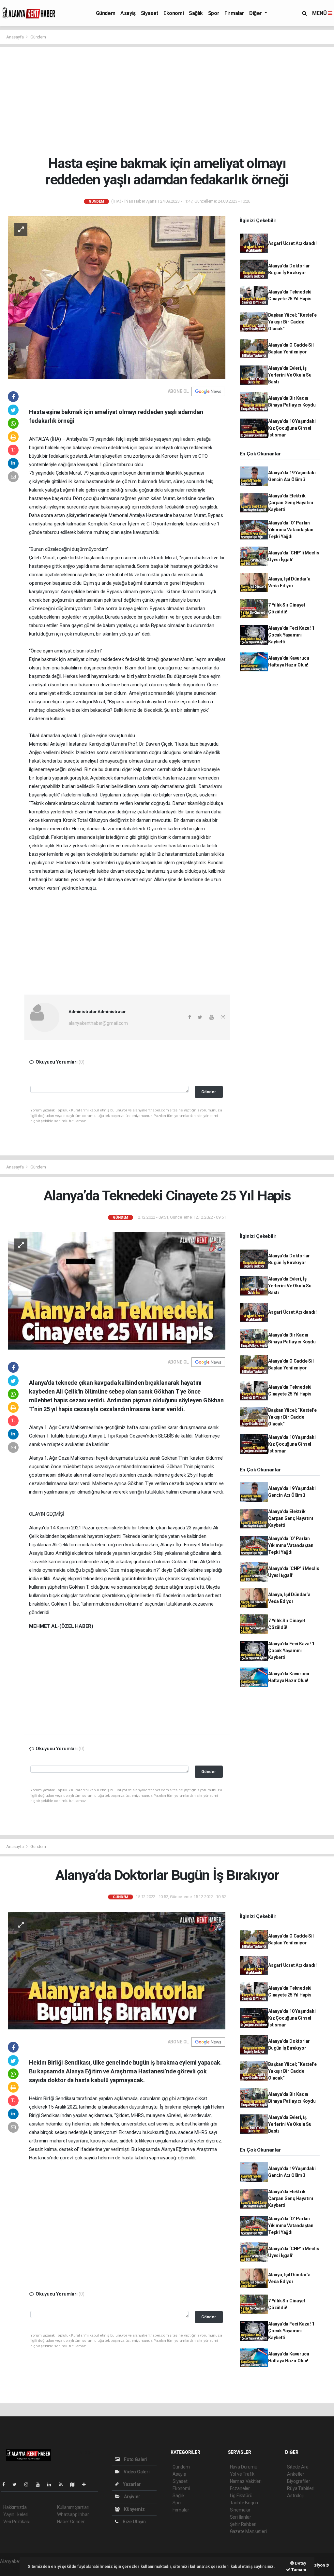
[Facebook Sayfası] (6, 2484)
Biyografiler (299, 2481)
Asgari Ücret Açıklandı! (292, 243)
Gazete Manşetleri (248, 2531)
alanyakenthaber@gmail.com (98, 1023)
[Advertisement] (169, 101)
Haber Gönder (71, 2522)
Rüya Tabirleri (301, 2488)
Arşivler (131, 2497)
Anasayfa (15, 37)
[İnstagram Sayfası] (29, 2484)
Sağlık (196, 13)
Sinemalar (240, 2510)
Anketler (296, 2474)
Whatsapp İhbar (73, 2514)
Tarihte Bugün (244, 2503)
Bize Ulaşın (134, 2522)
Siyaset (150, 13)
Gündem (106, 13)
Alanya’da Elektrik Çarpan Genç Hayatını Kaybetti (291, 503)
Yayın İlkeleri (16, 2514)
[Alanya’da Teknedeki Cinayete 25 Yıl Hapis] (117, 1290)
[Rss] (63, 2484)
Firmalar (234, 13)
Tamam (298, 2570)
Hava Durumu (244, 2467)
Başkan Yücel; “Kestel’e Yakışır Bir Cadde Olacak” (292, 322)
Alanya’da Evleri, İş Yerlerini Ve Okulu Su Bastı (290, 375)
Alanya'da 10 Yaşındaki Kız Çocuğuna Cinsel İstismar (292, 428)
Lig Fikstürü (241, 2496)
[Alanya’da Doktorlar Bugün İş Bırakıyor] (117, 1970)
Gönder (209, 1092)
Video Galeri (136, 2472)
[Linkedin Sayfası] (52, 2484)
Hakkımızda (15, 2507)
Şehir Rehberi (243, 2524)
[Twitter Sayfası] (17, 2484)
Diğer (256, 13)
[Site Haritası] (75, 2484)
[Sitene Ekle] (87, 2484)
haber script (12, 2568)
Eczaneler (240, 2488)
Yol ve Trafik (242, 2474)
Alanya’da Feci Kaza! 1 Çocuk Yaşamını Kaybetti (291, 635)
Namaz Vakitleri (246, 2481)
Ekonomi (174, 13)
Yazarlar (131, 2484)
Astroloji (295, 2496)
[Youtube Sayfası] (40, 2484)
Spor (214, 13)
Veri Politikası (16, 2522)
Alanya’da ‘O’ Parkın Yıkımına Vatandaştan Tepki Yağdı (291, 530)
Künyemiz (134, 2509)
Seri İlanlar (241, 2517)
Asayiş (128, 13)
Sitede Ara (298, 2467)
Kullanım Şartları (73, 2507)
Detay (300, 2563)
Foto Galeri (135, 2459)
